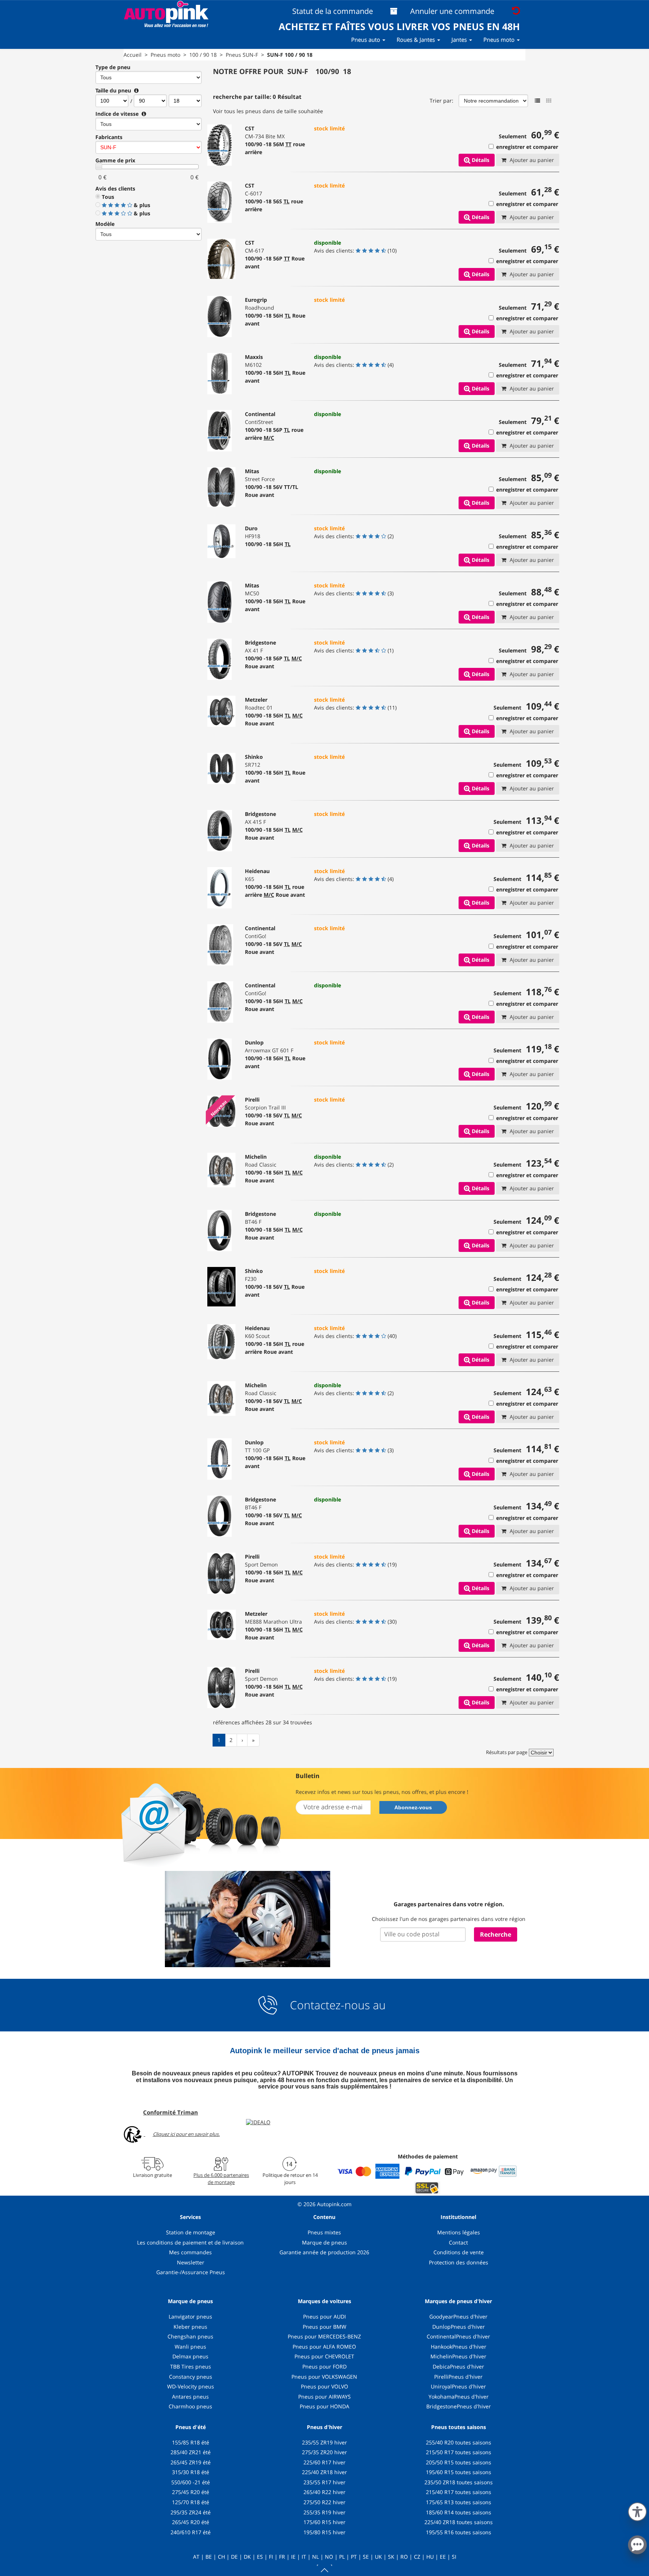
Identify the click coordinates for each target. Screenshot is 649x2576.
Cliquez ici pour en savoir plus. (186, 2134)
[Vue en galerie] (549, 101)
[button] (637, 2510)
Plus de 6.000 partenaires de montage (221, 2178)
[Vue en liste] (537, 101)
